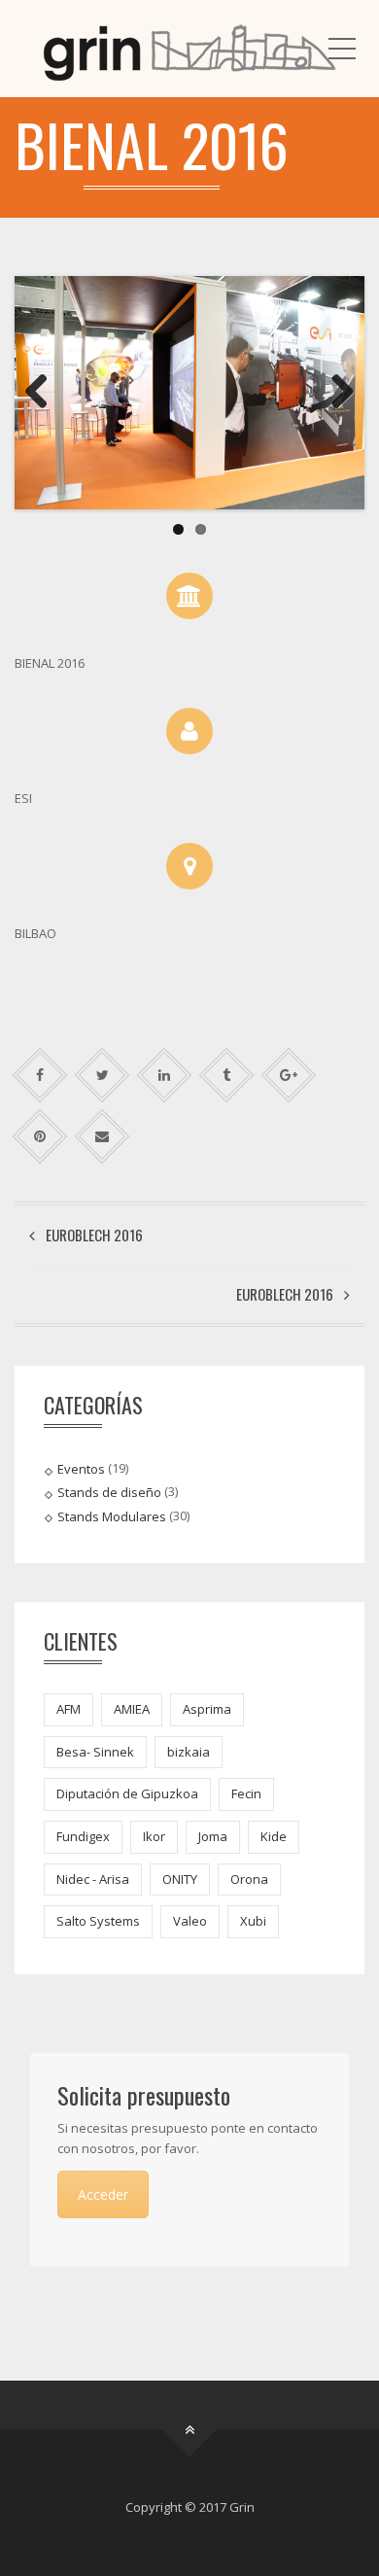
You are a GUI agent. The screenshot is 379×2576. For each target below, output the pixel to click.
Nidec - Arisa (93, 1879)
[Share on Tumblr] (227, 1075)
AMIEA (132, 1709)
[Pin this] (40, 1136)
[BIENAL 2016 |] (189, 49)
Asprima (207, 1709)
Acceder (103, 2194)
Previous (44, 393)
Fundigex (83, 1836)
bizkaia (189, 1752)
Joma (213, 1836)
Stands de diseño (109, 1492)
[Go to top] (190, 2430)
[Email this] (103, 1136)
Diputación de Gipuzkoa (127, 1793)
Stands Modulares (112, 1515)
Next (335, 393)
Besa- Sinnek (95, 1752)
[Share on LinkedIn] (165, 1075)
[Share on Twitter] (103, 1075)
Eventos (81, 1469)
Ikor (154, 1836)
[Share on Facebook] (40, 1075)
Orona (249, 1879)
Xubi (253, 1921)
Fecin (246, 1793)
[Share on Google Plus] (289, 1075)
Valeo (190, 1921)
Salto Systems (98, 1921)
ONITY (180, 1879)
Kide (274, 1836)
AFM (69, 1709)
